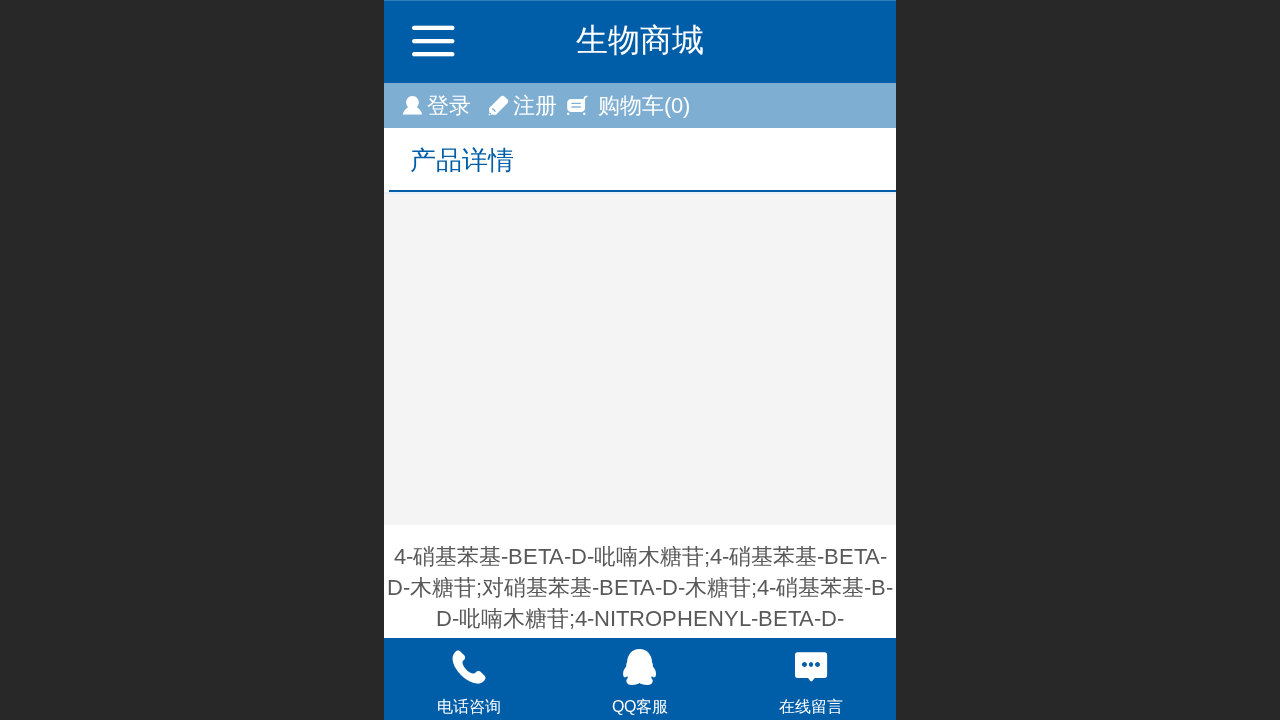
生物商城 (640, 40)
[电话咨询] (469, 667)
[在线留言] (810, 667)
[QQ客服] (640, 667)
